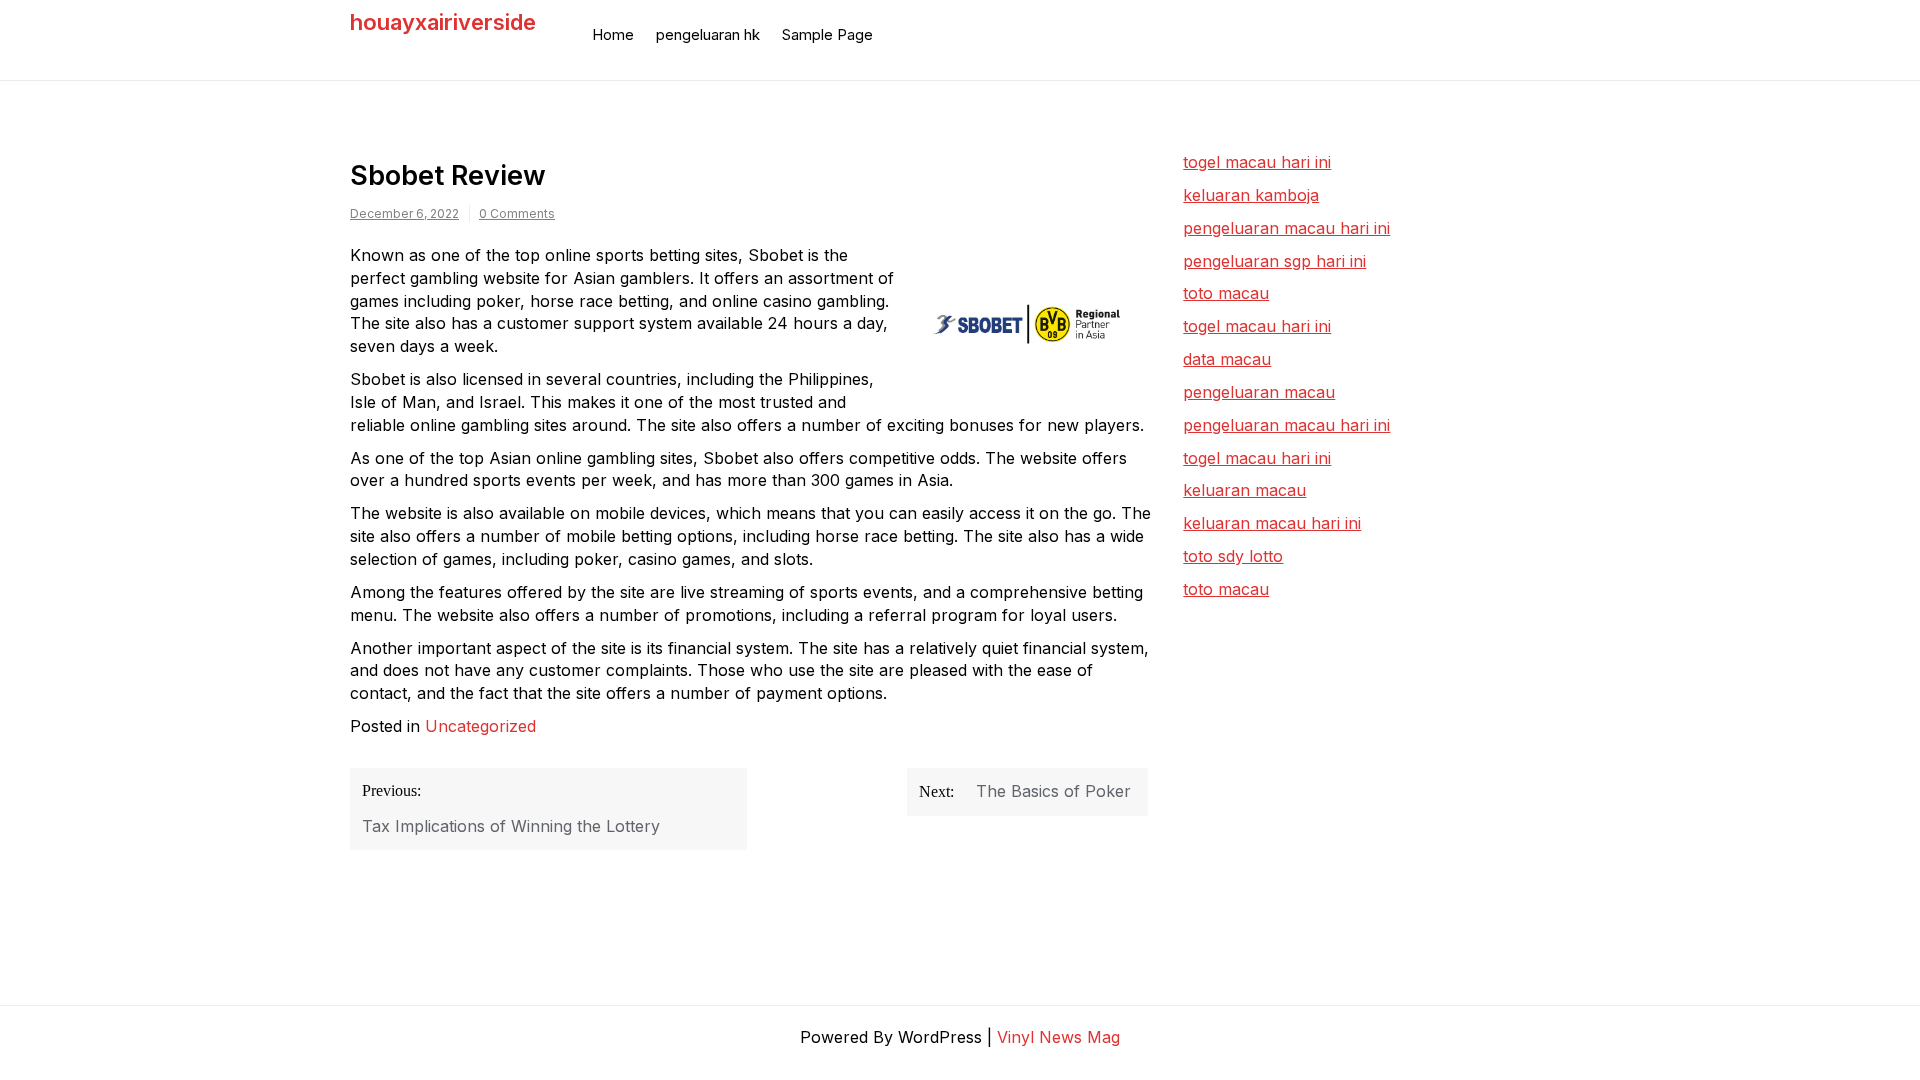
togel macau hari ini (1257, 326)
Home (613, 34)
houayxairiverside (443, 22)
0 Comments (517, 213)
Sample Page (827, 34)
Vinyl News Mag (1058, 1037)
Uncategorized (480, 726)
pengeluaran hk (708, 34)
